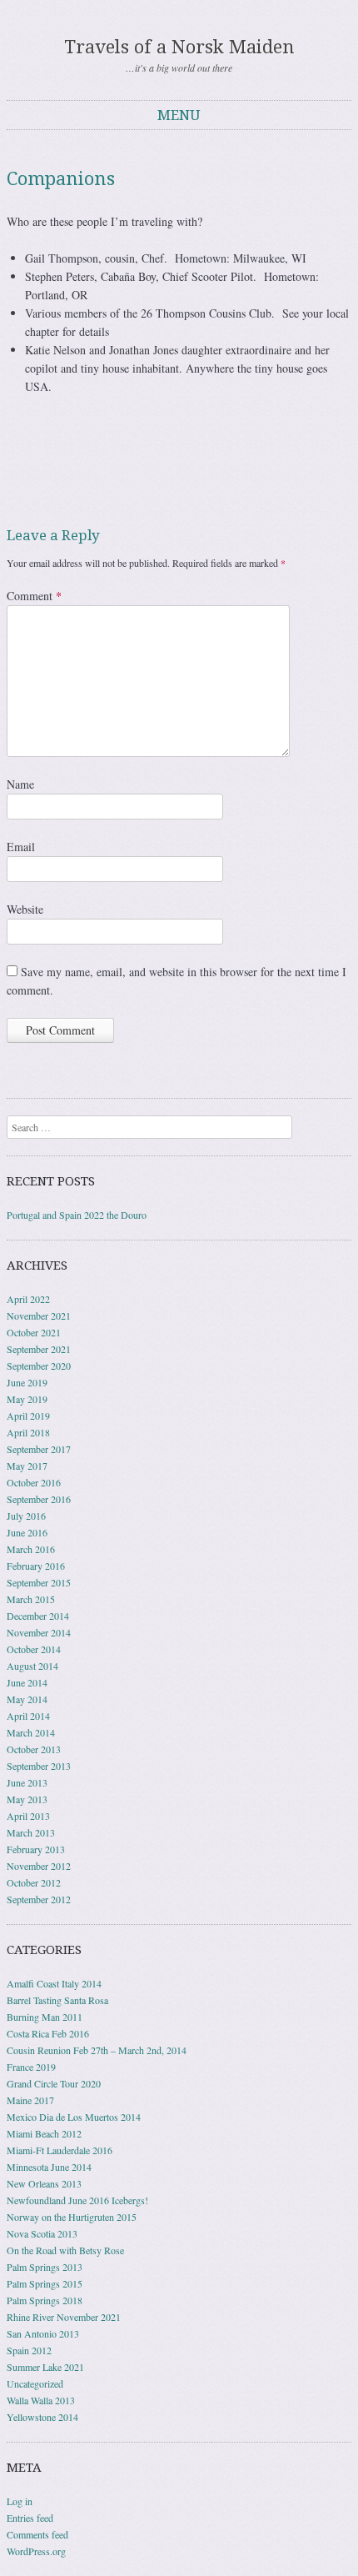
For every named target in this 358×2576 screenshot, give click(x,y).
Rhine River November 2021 (64, 2317)
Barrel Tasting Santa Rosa (57, 2000)
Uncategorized (35, 2383)
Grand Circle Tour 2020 (54, 2083)
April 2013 (28, 1816)
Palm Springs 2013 (45, 2267)
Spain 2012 (29, 2350)
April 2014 (28, 1716)
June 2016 (27, 1532)
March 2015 (31, 1599)
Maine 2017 (30, 2100)
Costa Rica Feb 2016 (48, 2033)
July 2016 (26, 1516)
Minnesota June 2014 (49, 2167)
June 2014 (27, 1682)
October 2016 (34, 1482)
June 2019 (27, 1382)
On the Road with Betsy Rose (65, 2250)
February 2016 (36, 1566)
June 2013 (27, 1782)
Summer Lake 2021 (45, 2367)
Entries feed (30, 2518)
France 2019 (31, 2067)
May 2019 (27, 1399)
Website (25, 909)
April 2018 (28, 1432)
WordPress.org (36, 2551)
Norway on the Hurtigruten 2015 (72, 2217)
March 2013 (31, 1832)
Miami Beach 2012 (44, 2133)
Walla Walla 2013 (41, 2400)
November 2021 (39, 1316)
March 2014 (31, 1732)
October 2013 (34, 1749)
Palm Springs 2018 (45, 2300)
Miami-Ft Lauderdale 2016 (60, 2150)
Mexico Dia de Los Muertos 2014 (74, 2117)
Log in (20, 2501)
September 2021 (39, 1349)
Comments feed (37, 2534)
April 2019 (28, 1416)
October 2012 (34, 1882)
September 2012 (39, 1899)
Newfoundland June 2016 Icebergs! (77, 2200)
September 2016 (39, 1499)
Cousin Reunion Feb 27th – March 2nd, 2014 (97, 2050)
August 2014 (32, 1666)
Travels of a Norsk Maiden (179, 47)
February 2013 (36, 1849)
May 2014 (27, 1699)
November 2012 (39, 1866)
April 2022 (28, 1299)
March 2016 (31, 1549)
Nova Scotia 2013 (42, 2233)
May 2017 (27, 1466)
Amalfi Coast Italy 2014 (54, 1983)
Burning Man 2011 (45, 2017)
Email (21, 847)
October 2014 (34, 1649)
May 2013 (27, 1799)
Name (20, 784)
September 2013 (39, 1766)
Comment (34, 596)
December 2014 (38, 1616)
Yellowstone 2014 (42, 2417)
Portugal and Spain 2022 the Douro (77, 1215)
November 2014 (39, 1632)
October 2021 (34, 1332)
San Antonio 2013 (43, 2333)
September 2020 (39, 1366)
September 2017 (39, 1449)
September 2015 (39, 1582)
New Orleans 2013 (44, 2183)
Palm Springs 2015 (45, 2283)
